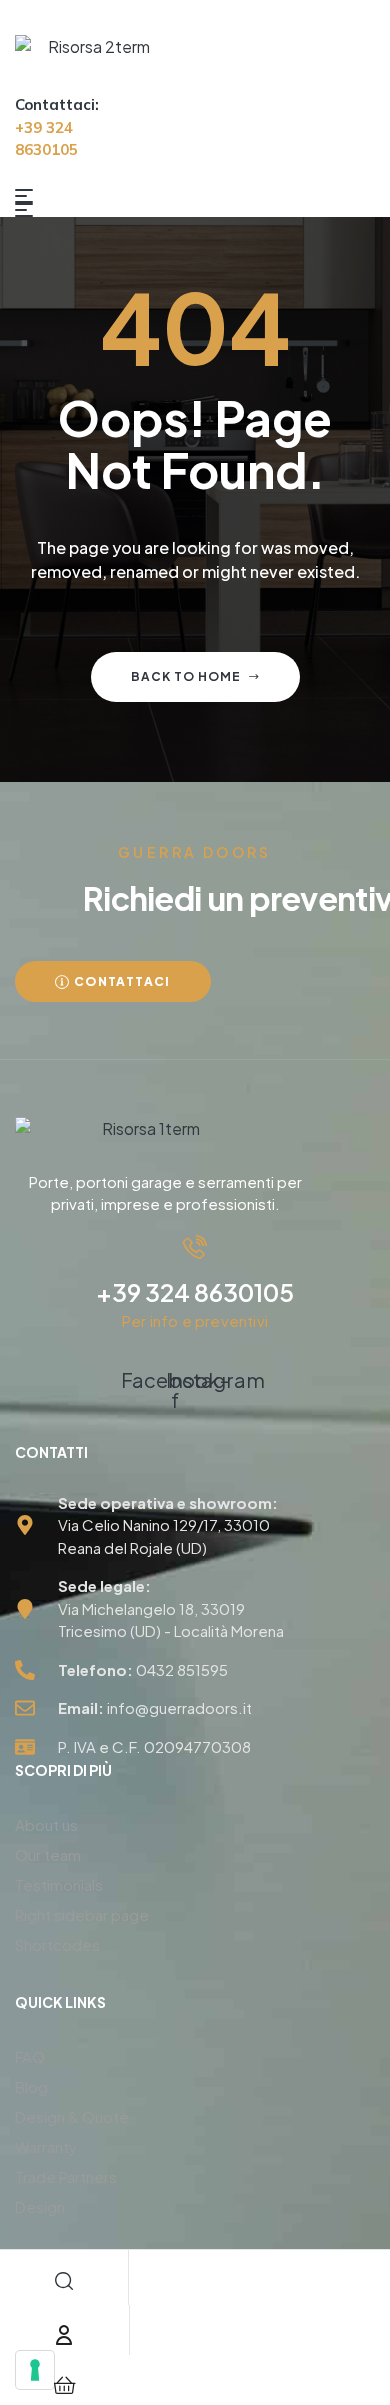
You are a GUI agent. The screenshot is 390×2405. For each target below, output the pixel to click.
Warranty (46, 2146)
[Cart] (64, 2381)
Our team (48, 1854)
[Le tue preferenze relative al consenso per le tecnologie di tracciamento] (35, 2370)
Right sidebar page (82, 1914)
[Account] (64, 2331)
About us (46, 1824)
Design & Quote (72, 2116)
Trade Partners (66, 2176)
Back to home (186, 676)
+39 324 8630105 (195, 1292)
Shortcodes (57, 1944)
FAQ (30, 2056)
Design (40, 2206)
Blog (31, 2086)
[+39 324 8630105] (195, 1243)
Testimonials (59, 1884)
